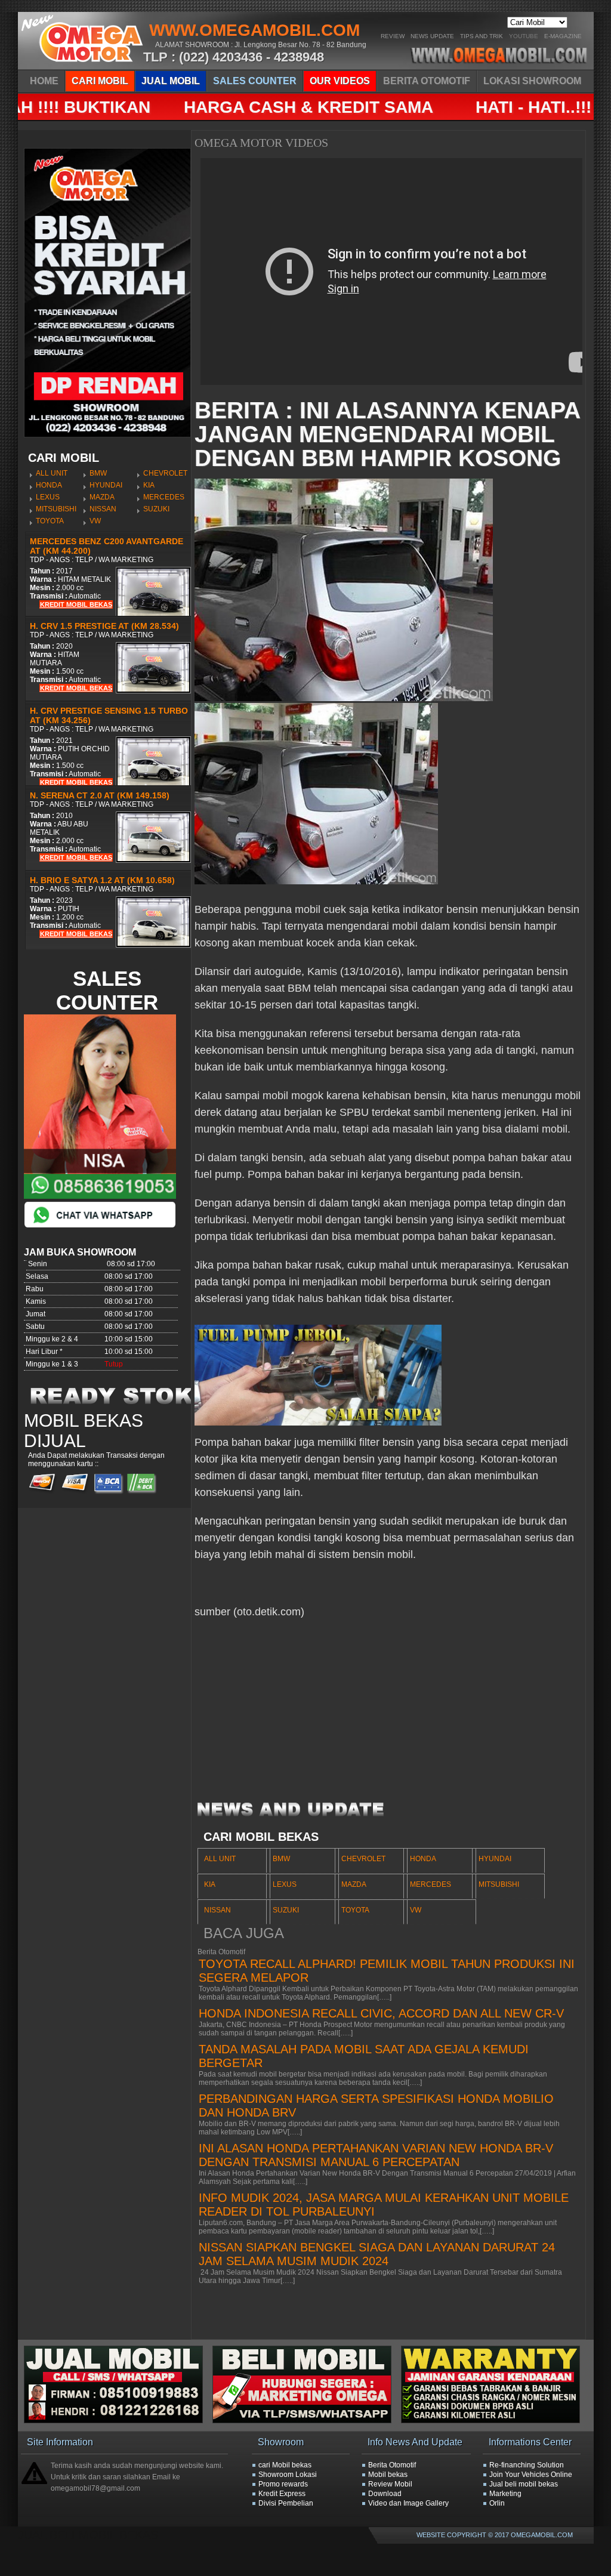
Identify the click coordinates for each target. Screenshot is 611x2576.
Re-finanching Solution (527, 2465)
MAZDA (102, 497)
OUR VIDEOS (340, 81)
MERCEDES (164, 497)
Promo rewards (283, 2484)
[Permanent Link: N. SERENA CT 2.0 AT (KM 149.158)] (153, 860)
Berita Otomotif (392, 2465)
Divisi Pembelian (286, 2503)
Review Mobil (390, 2484)
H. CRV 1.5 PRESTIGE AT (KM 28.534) (104, 626)
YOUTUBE (524, 36)
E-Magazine (563, 36)
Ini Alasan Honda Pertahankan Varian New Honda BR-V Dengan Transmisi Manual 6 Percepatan (376, 2155)
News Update (432, 36)
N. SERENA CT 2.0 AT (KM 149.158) (100, 795)
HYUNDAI (106, 485)
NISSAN (103, 509)
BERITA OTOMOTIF (427, 81)
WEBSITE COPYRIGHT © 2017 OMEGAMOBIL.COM (495, 2535)
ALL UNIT (52, 473)
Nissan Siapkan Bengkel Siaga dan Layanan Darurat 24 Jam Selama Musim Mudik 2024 (377, 2254)
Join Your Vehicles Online (531, 2475)
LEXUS (48, 497)
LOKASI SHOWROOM (532, 81)
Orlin (497, 2503)
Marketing (505, 2494)
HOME (44, 81)
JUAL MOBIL (171, 81)
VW (95, 521)
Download (385, 2494)
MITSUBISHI (56, 509)
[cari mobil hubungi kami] (307, 2421)
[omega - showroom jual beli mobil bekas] (83, 66)
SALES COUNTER (255, 81)
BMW (98, 473)
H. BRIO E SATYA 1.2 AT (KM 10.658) (102, 880)
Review (393, 36)
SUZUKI (156, 509)
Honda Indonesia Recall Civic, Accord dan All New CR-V (381, 2013)
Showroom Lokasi (288, 2475)
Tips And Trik (482, 36)
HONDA (49, 485)
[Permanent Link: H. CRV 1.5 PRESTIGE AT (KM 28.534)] (153, 691)
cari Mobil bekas (285, 2465)
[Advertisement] (388, 1716)
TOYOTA (50, 521)
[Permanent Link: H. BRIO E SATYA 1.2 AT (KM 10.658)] (153, 945)
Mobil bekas (388, 2475)
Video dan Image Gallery (408, 2503)
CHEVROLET (165, 473)
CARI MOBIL (100, 81)
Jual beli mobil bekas (524, 2484)
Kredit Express (282, 2494)
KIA (149, 485)
